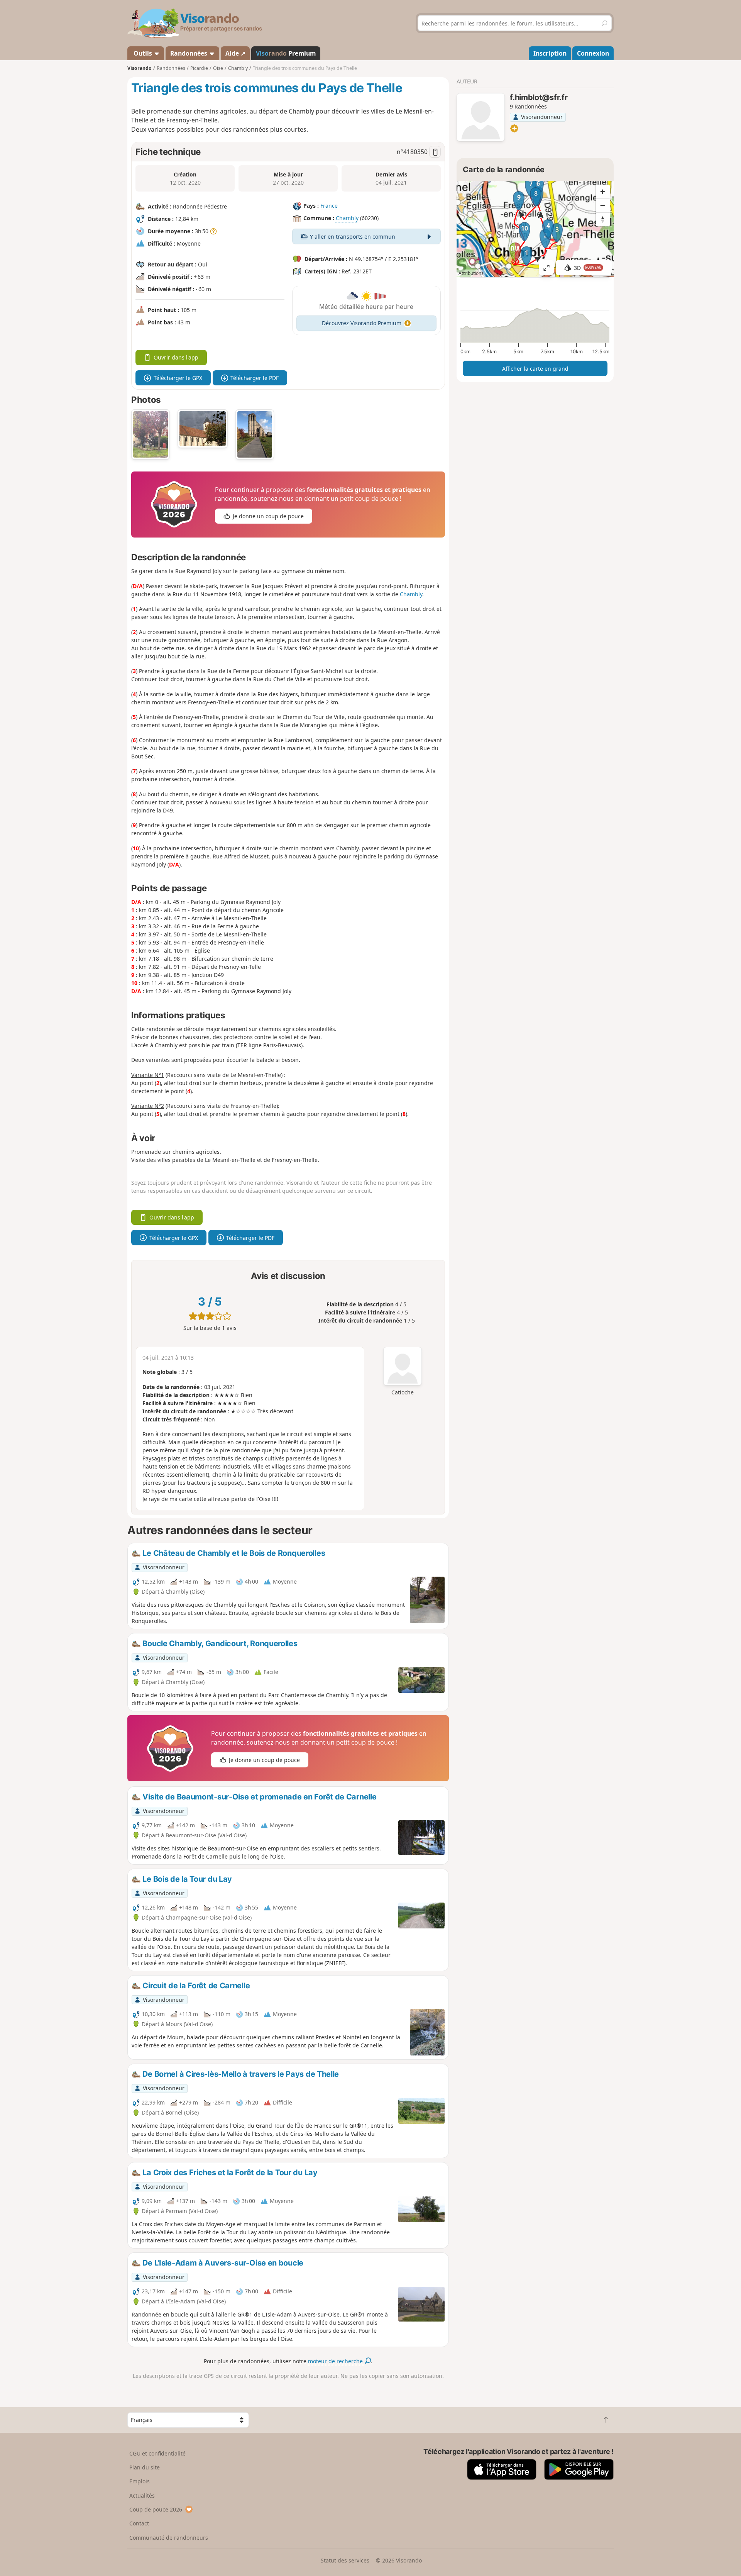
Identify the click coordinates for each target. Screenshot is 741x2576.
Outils (143, 53)
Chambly (347, 218)
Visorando (140, 68)
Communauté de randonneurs (169, 2538)
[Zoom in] (603, 192)
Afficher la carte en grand (535, 369)
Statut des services (345, 2560)
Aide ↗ (235, 53)
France (329, 206)
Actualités (142, 2495)
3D (588, 268)
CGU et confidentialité (157, 2453)
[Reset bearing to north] (603, 219)
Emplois (140, 2481)
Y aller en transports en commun (353, 237)
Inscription (550, 53)
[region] (535, 229)
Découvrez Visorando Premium (362, 323)
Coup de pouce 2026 (156, 2509)
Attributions (471, 273)
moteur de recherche (336, 2361)
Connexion (593, 53)
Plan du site (145, 2467)
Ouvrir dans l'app (176, 357)
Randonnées (189, 53)
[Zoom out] (603, 205)
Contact (139, 2523)
